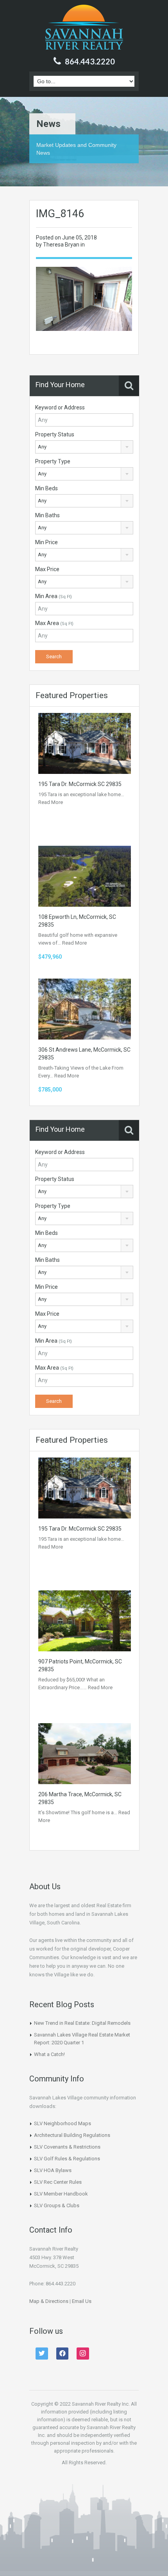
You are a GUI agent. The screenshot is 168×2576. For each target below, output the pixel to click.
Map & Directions (49, 2301)
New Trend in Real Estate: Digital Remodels (82, 2023)
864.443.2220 (90, 61)
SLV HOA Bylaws (53, 2170)
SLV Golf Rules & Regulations (67, 2159)
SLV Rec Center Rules (58, 2182)
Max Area (54, 623)
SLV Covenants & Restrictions (67, 2147)
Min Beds (46, 488)
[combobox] (84, 447)
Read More (51, 802)
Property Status (55, 434)
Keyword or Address (60, 407)
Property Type (53, 461)
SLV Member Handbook (61, 2194)
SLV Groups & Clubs (57, 2205)
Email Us (82, 2301)
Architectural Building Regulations (72, 2135)
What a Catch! (49, 2054)
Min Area (54, 596)
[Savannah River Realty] (84, 28)
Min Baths (47, 515)
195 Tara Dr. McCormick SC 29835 (80, 784)
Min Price (46, 542)
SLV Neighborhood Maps (63, 2123)
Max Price (47, 569)
